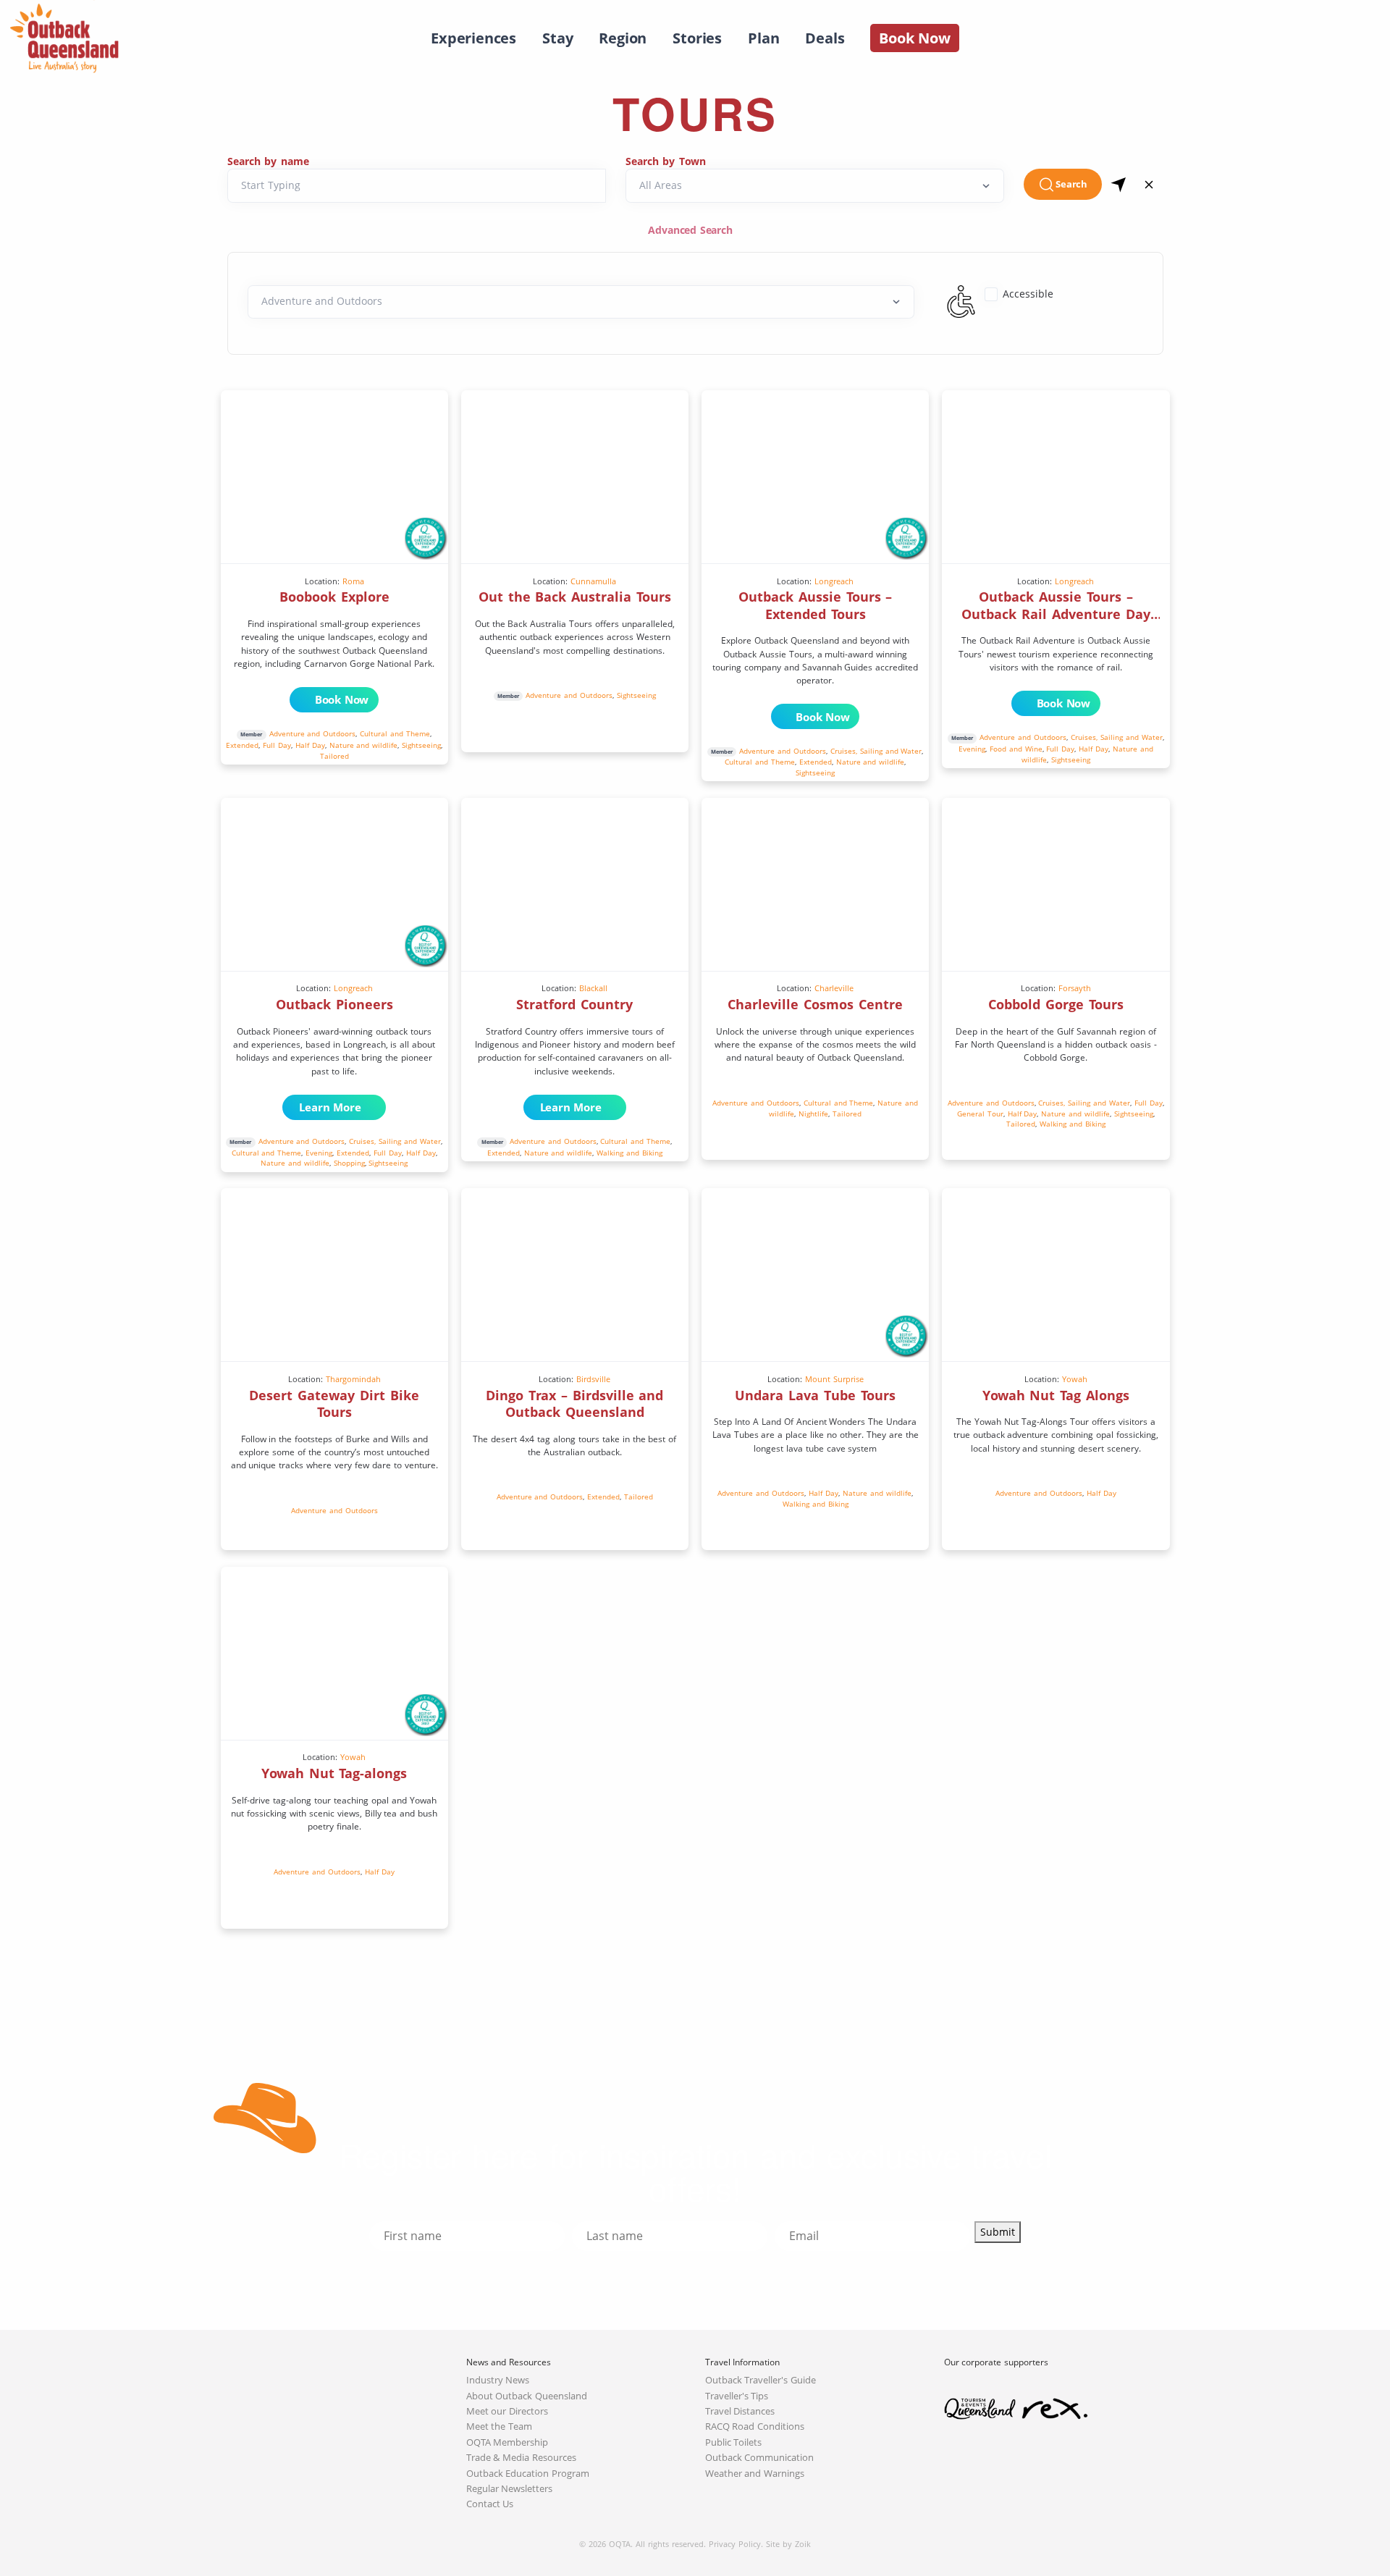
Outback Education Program (528, 2474)
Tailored (334, 756)
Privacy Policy (735, 2544)
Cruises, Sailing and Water (876, 751)
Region (623, 38)
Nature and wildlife (364, 745)
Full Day (277, 745)
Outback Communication (760, 2458)
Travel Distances (740, 2411)
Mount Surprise (834, 1379)
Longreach (834, 581)
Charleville (834, 988)
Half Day (310, 745)
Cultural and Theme (395, 733)
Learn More (327, 1107)
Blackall (593, 988)
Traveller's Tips (737, 2396)
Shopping (349, 1163)
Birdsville (593, 1379)
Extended (242, 745)
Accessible (1028, 294)
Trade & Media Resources (522, 2458)
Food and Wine (1016, 749)
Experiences (473, 38)
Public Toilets (734, 2442)
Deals (825, 38)
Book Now (342, 699)
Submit (998, 2232)
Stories (697, 38)
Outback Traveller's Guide (761, 2380)
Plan (763, 38)
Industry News (498, 2380)
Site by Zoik (788, 2544)
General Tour (980, 1114)
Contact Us (490, 2504)
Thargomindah (353, 1379)
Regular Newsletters (510, 2489)
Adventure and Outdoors (313, 733)
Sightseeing (421, 745)
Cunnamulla (593, 581)
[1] (1119, 184)
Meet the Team (500, 2426)
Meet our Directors (507, 2411)
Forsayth (1075, 988)
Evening (972, 749)
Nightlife (813, 1114)
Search (1071, 184)
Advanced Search (692, 230)
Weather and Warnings (755, 2474)
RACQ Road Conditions (755, 2426)
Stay (557, 38)
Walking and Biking (629, 1153)
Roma (353, 581)
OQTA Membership (507, 2442)
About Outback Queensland (527, 2396)
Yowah (1075, 1379)
